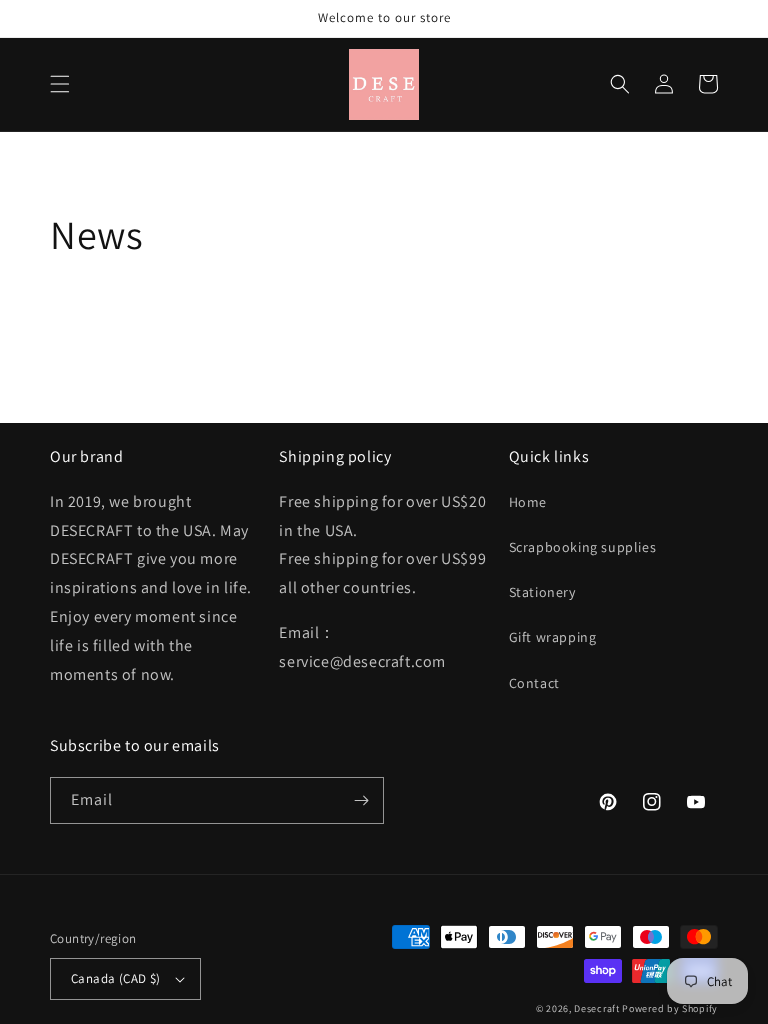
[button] (60, 84)
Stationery (542, 592)
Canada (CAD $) (116, 978)
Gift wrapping (553, 637)
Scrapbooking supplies (583, 547)
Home (528, 502)
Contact (534, 683)
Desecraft (596, 1008)
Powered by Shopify (670, 1008)
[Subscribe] (361, 800)
